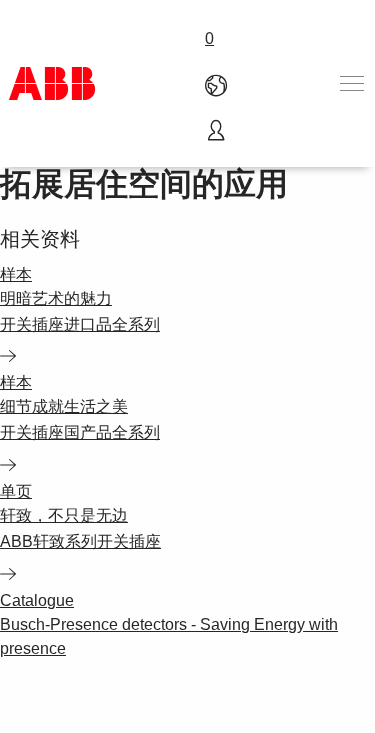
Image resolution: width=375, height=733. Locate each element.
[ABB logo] (52, 83)
